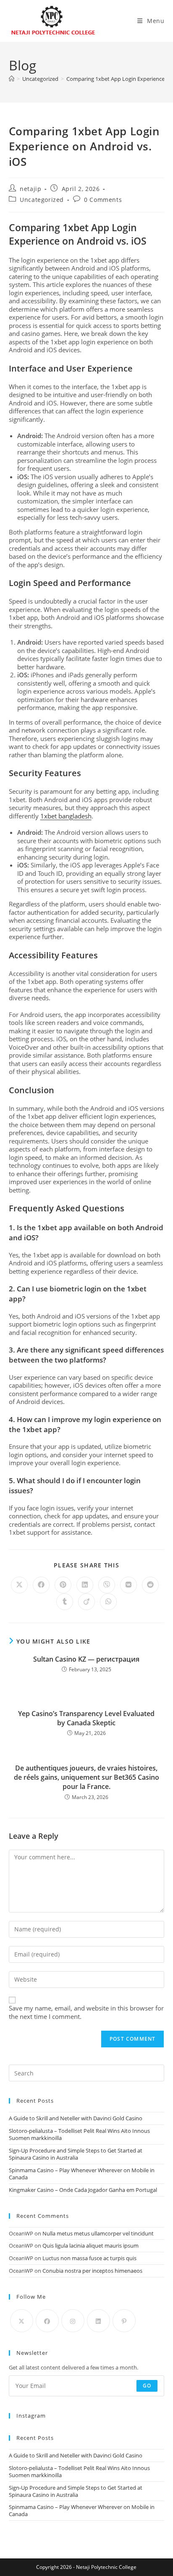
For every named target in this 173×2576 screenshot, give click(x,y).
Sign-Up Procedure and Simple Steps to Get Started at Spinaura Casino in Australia (76, 2154)
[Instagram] (73, 2321)
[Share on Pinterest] (63, 1585)
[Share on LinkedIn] (85, 1585)
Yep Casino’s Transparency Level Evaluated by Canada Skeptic (86, 1718)
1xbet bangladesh (66, 816)
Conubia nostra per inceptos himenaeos (92, 2271)
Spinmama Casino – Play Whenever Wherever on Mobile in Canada (82, 2174)
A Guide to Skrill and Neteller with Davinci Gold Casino (76, 2118)
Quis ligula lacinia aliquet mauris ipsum (90, 2246)
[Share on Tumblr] (65, 1602)
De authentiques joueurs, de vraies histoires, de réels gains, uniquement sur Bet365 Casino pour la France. (86, 1777)
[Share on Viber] (107, 1585)
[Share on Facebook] (41, 1585)
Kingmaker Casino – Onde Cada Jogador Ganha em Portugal (83, 2190)
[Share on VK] (128, 1585)
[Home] (12, 79)
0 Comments (103, 200)
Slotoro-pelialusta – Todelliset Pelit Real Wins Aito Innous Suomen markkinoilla (79, 2134)
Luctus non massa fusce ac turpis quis (89, 2258)
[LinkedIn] (98, 2321)
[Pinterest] (124, 2321)
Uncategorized (42, 200)
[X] (22, 2321)
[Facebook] (47, 2321)
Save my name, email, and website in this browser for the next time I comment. (86, 2012)
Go (147, 2386)
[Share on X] (19, 1585)
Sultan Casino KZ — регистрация (86, 1659)
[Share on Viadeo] (86, 1602)
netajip (30, 189)
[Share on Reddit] (150, 1585)
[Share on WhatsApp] (108, 1602)
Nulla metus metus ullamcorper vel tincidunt (98, 2233)
